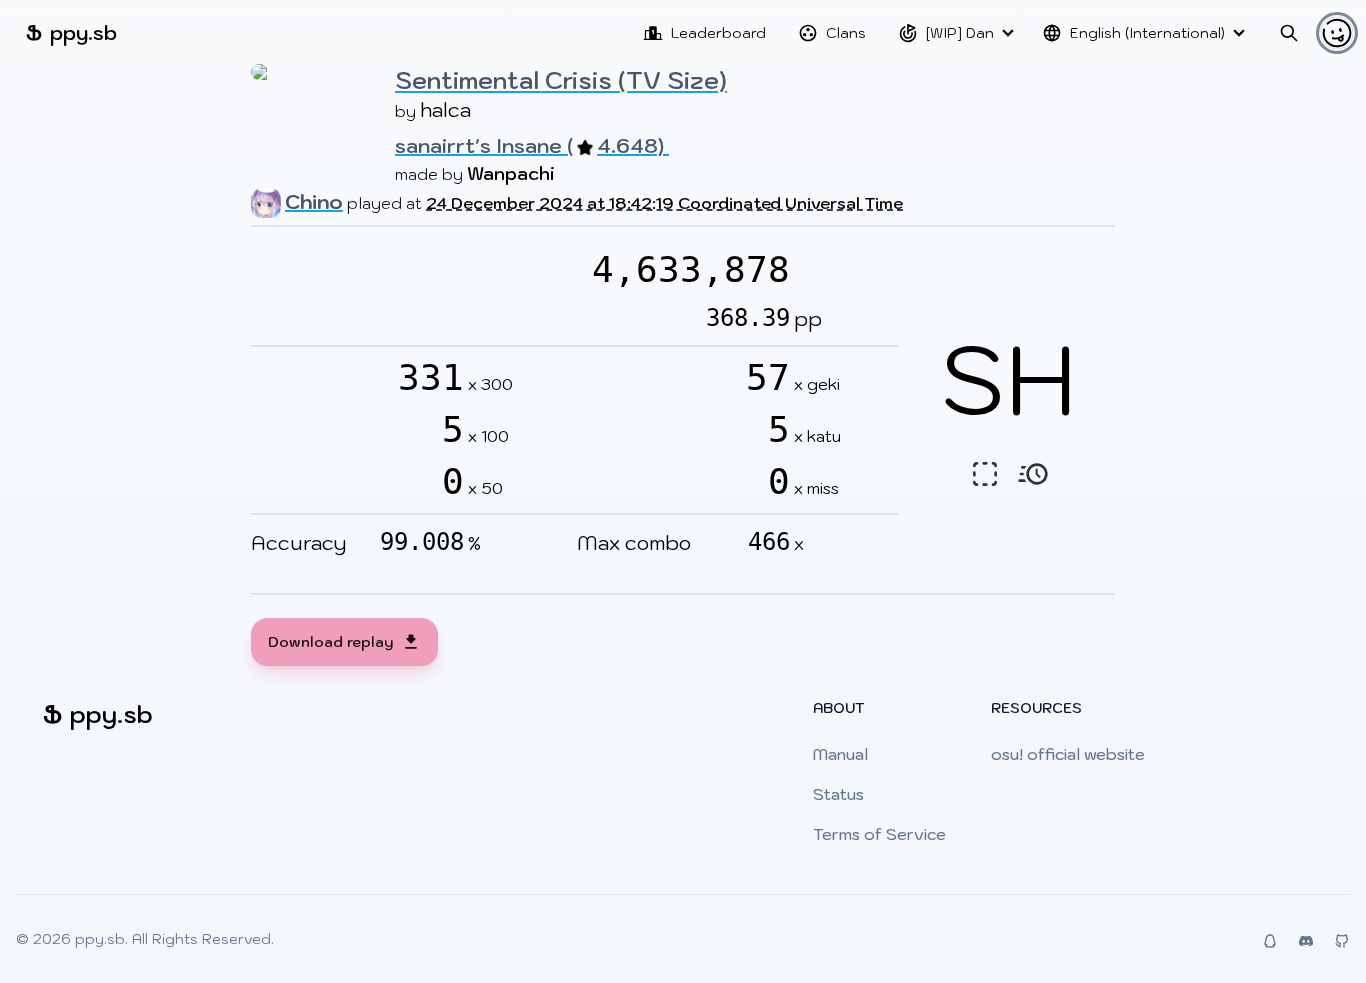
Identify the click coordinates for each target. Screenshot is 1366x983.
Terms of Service (879, 834)
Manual (840, 754)
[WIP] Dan (960, 33)
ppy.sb (71, 32)
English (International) (1147, 33)
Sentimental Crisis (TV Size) (561, 80)
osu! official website (1068, 754)
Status (838, 794)
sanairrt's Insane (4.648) (532, 146)
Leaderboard (718, 33)
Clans (846, 33)
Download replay (330, 642)
